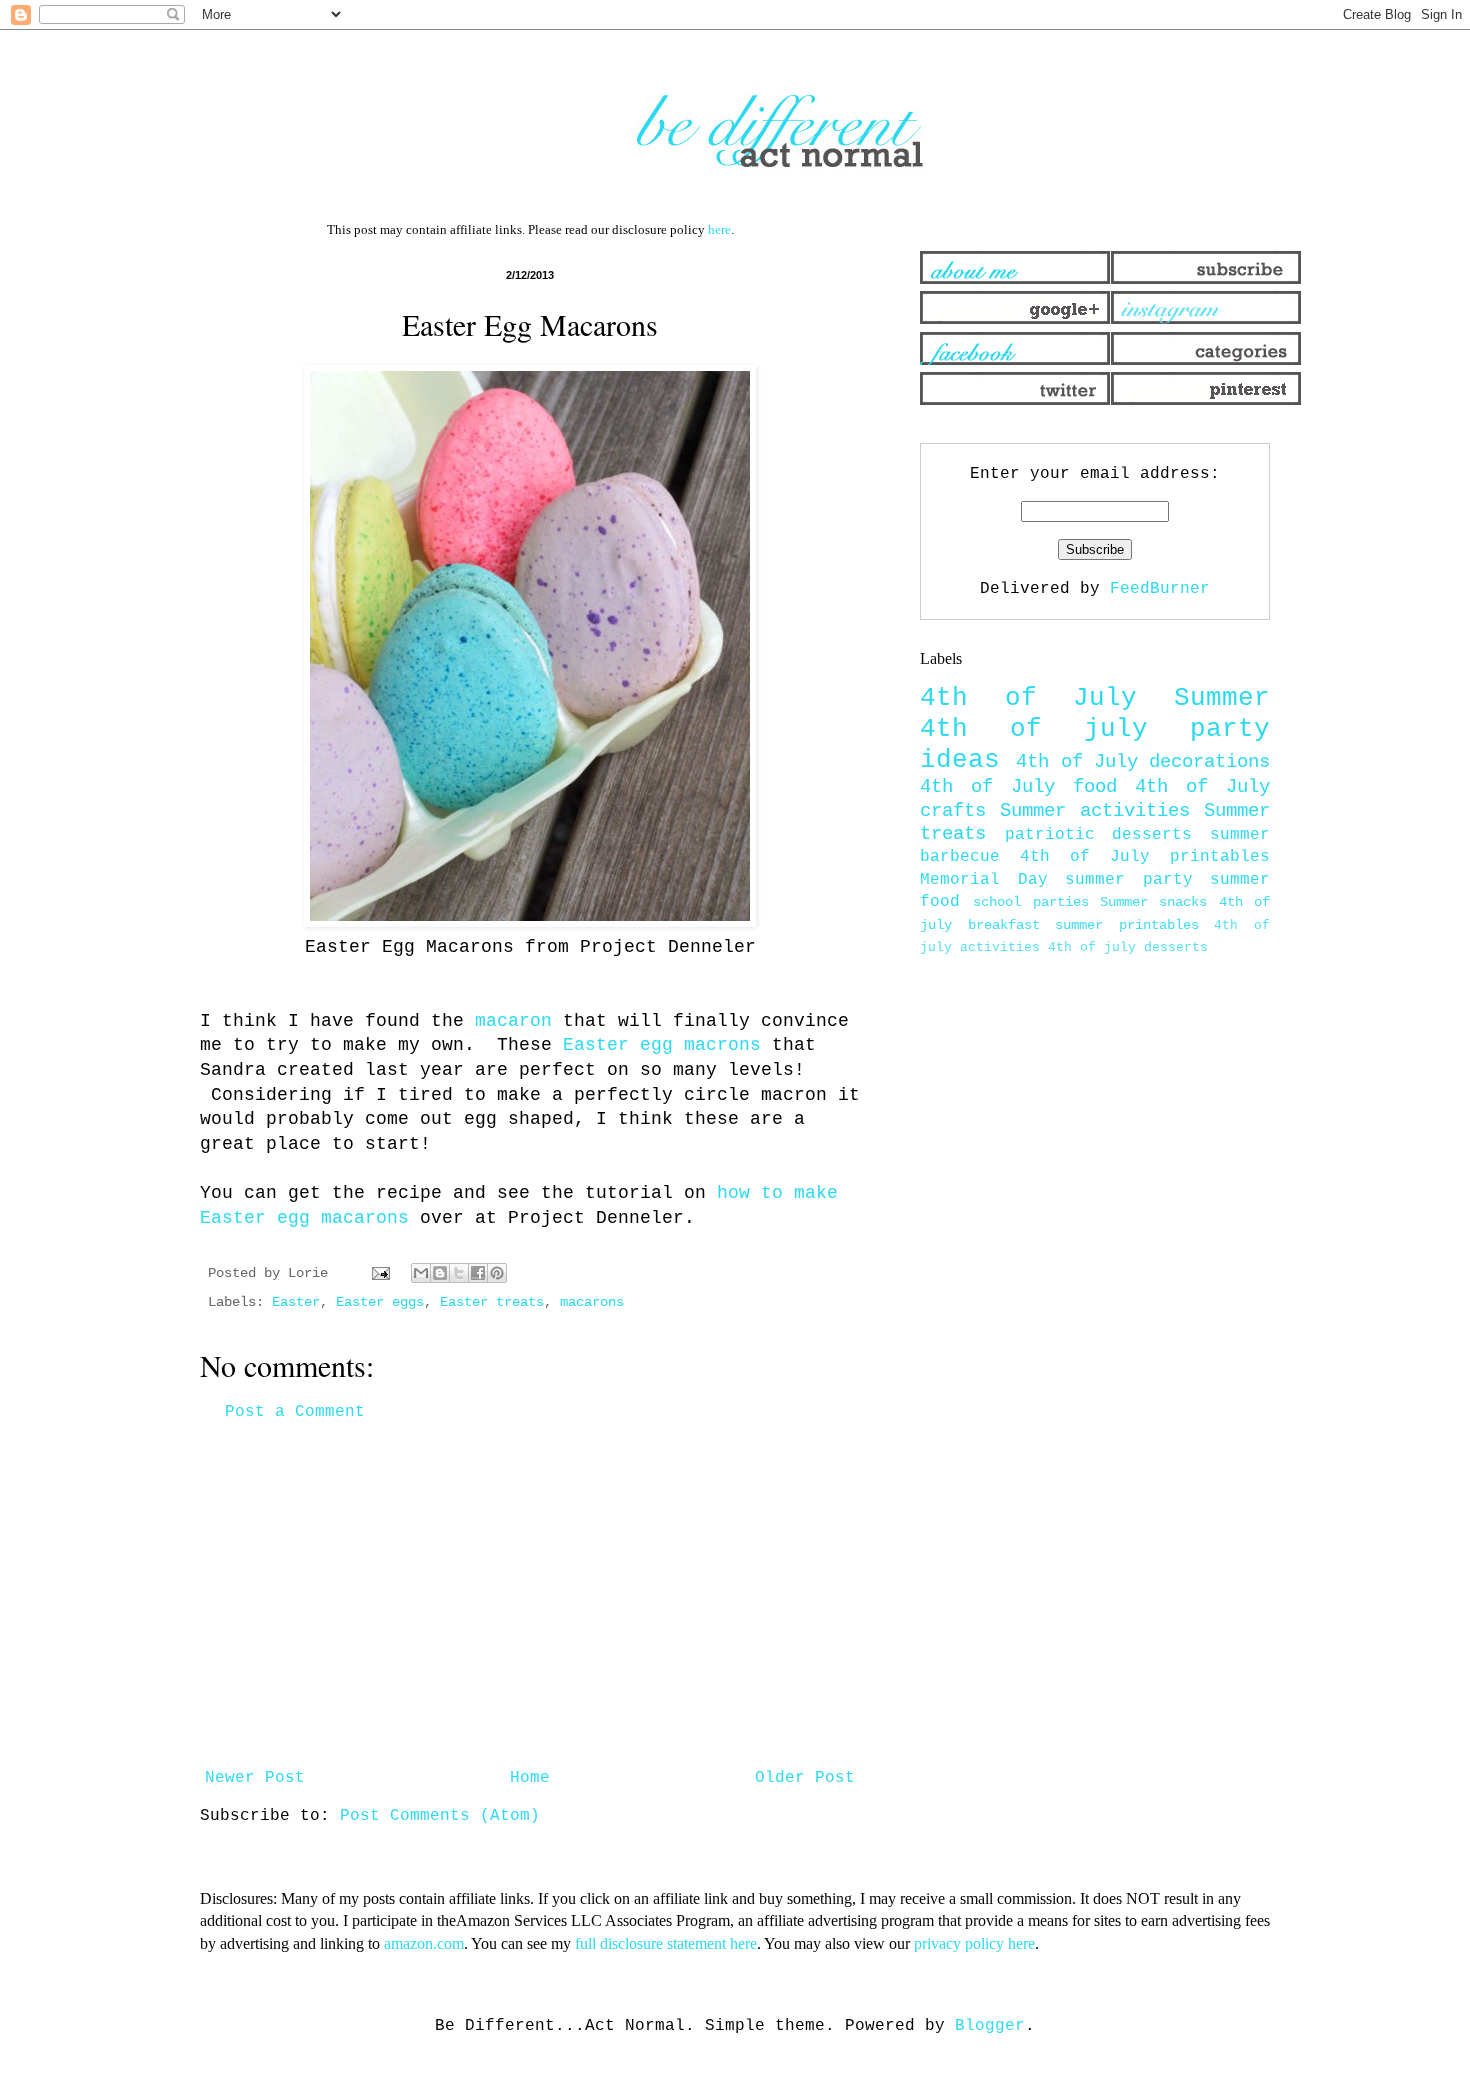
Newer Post (255, 1778)
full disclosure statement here (666, 1943)
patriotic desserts (1099, 835)
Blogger (990, 2026)
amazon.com (424, 1943)
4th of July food (1018, 787)
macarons (592, 1302)
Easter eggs (380, 1302)
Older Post (805, 1778)
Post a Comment (295, 1412)
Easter (296, 1302)
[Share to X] (459, 1273)
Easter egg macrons (662, 1045)
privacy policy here (974, 1943)
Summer (1222, 698)
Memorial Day (984, 880)
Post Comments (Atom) (440, 1816)
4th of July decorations (1143, 762)
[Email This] (421, 1273)
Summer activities (1095, 811)
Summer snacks (1153, 902)
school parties (1030, 902)
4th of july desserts (1128, 947)
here (719, 229)
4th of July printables (1145, 857)
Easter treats (492, 1302)
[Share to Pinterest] (497, 1273)
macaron (513, 1021)
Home (530, 1778)
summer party (1129, 880)
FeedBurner (1160, 589)
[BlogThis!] (440, 1273)
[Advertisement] (530, 1595)
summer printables (1127, 925)
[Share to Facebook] (478, 1273)
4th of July (1028, 698)
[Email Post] (381, 1273)
